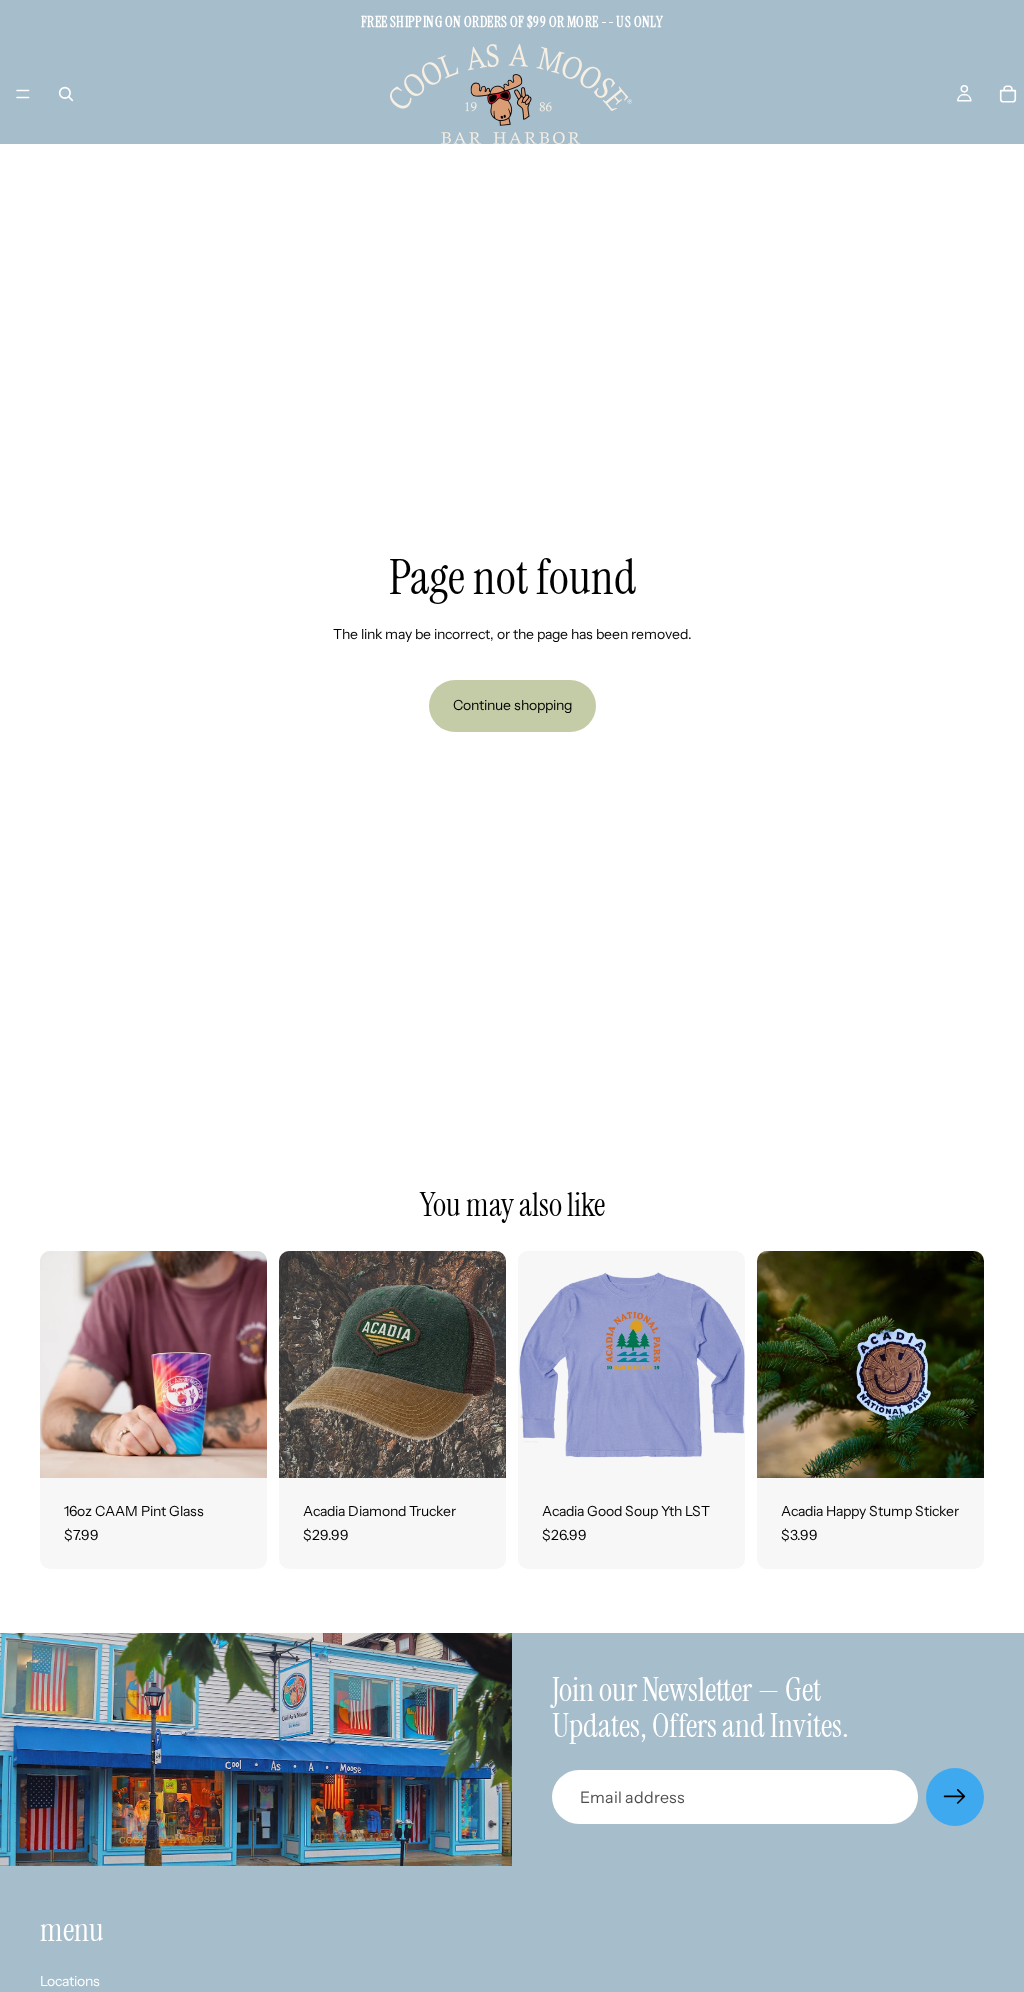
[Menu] (23, 94)
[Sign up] (955, 1797)
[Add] (236, 1447)
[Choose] (714, 1447)
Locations (70, 1980)
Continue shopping (512, 705)
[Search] (66, 94)
